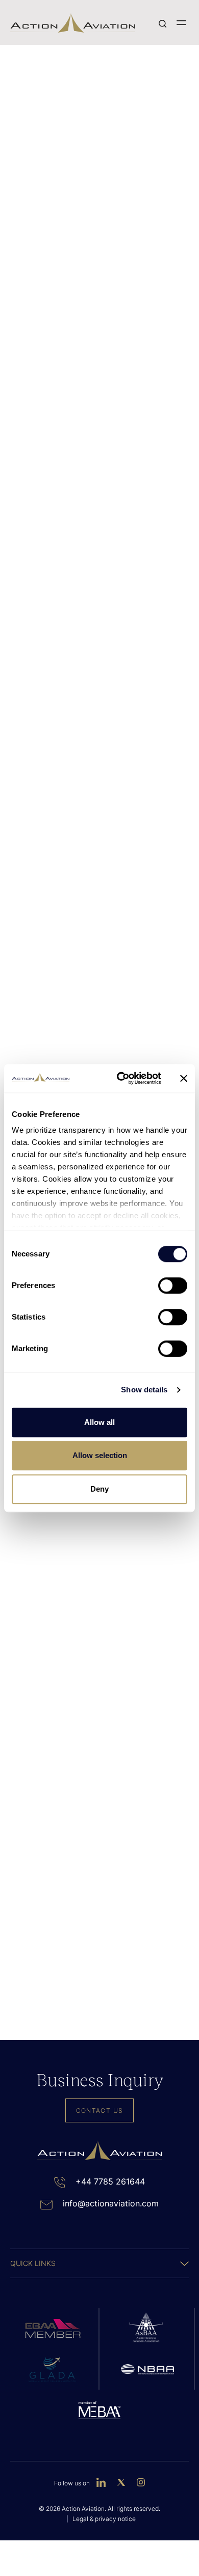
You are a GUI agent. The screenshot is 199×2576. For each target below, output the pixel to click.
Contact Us (100, 2110)
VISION (56, 528)
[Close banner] (184, 1078)
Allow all (99, 1422)
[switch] (173, 1285)
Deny (99, 1489)
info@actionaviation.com (111, 2203)
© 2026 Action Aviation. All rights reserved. (99, 2509)
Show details (144, 1390)
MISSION (143, 528)
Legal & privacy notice (104, 2519)
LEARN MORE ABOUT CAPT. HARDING (87, 1873)
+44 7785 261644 (110, 2181)
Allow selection (100, 1455)
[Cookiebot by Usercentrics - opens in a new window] (121, 1078)
